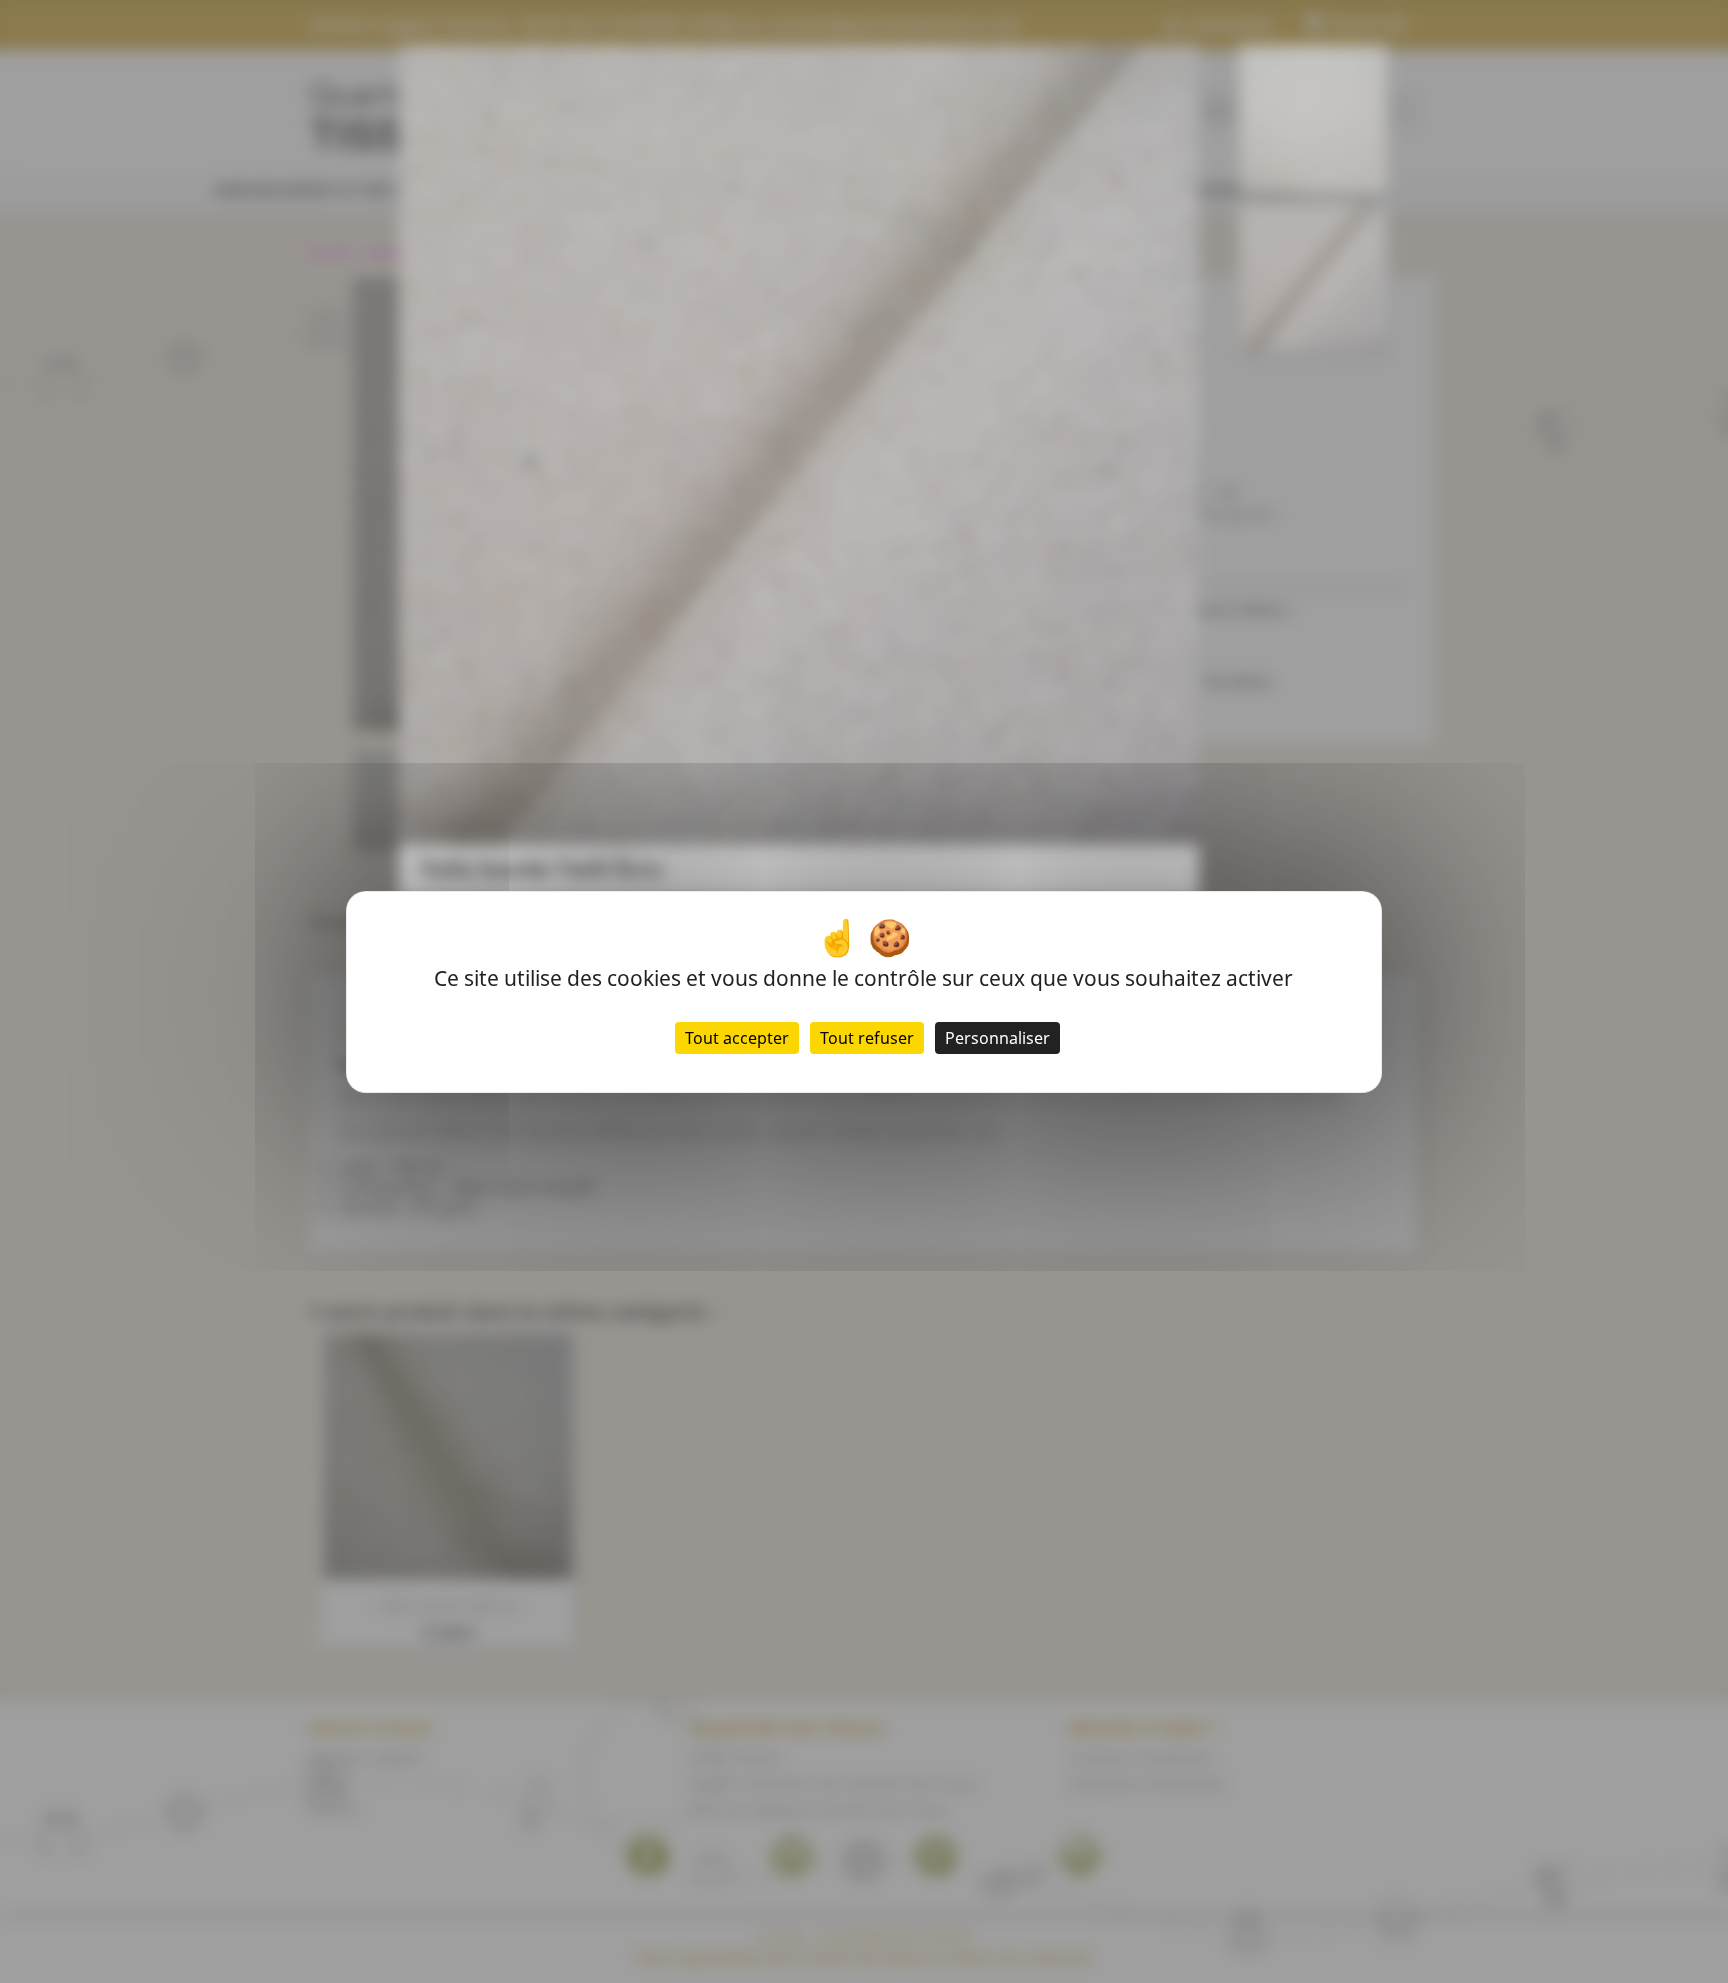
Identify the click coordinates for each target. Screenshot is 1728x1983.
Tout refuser (867, 1038)
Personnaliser (997, 1038)
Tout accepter (737, 1038)
